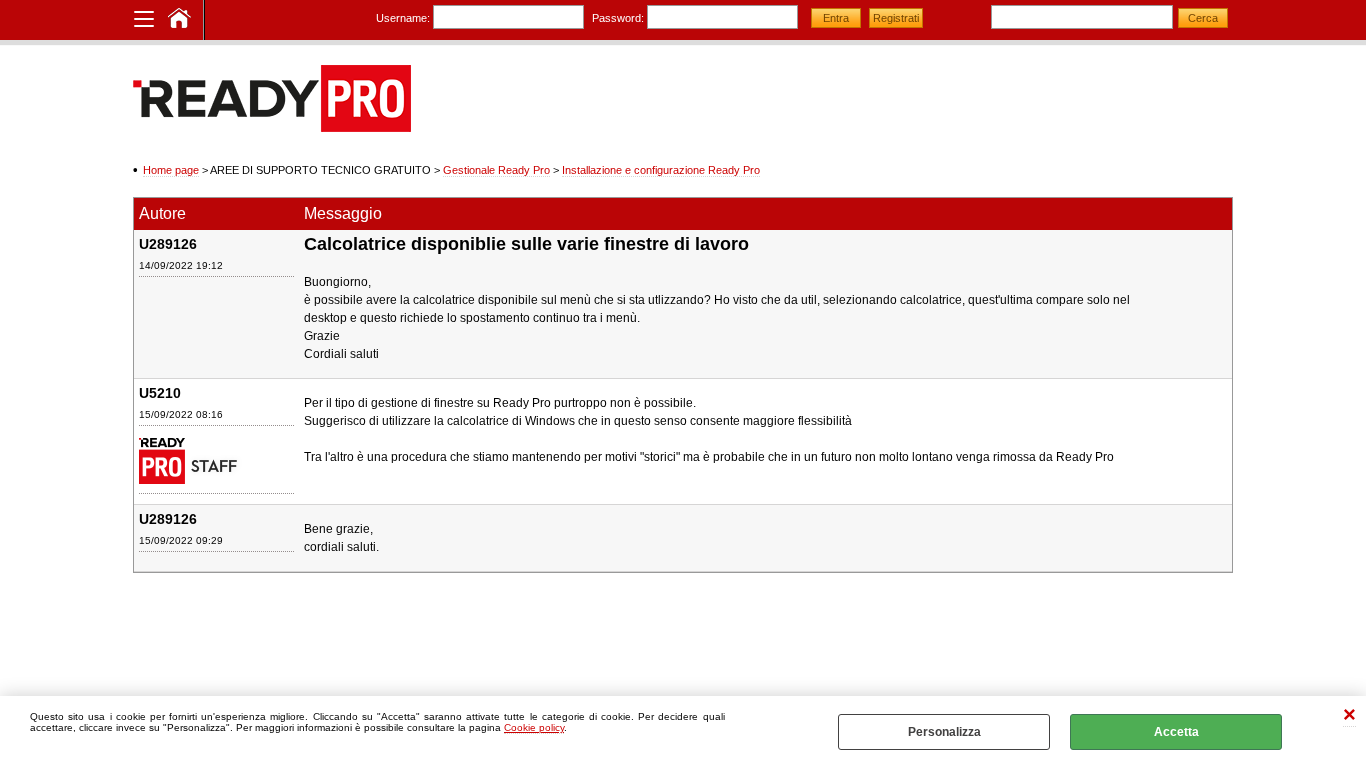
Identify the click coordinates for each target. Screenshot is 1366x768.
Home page (171, 170)
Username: (403, 18)
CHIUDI (1349, 716)
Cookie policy (534, 727)
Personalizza (944, 732)
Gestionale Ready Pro (496, 170)
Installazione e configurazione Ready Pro (661, 170)
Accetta (1176, 732)
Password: (618, 18)
